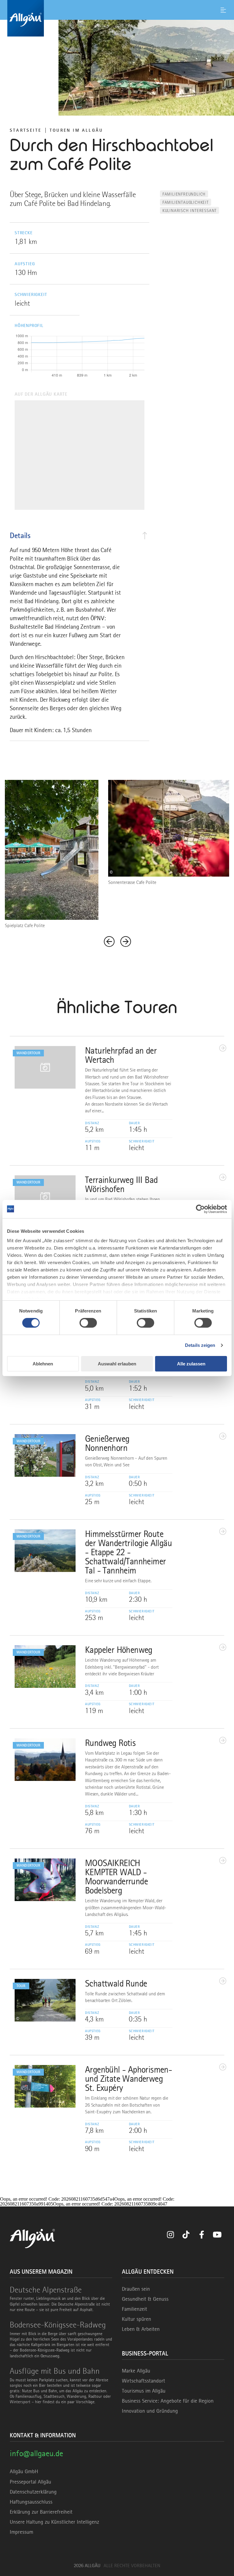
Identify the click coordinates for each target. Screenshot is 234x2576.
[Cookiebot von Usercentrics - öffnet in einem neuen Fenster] (200, 1209)
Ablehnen (43, 1364)
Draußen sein (136, 2289)
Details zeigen (200, 1345)
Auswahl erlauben (117, 1364)
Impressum (21, 2532)
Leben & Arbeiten (141, 2329)
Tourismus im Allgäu (144, 2391)
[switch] (88, 1323)
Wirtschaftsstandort (144, 2381)
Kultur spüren (136, 2319)
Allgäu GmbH (24, 2471)
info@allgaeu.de (36, 2453)
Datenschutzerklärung (33, 2492)
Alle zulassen (191, 1364)
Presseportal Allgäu (30, 2482)
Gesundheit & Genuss (145, 2299)
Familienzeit (135, 2309)
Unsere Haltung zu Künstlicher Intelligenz (54, 2522)
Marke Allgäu (136, 2371)
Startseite (26, 130)
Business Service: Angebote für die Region (168, 2401)
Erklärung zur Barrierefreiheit (41, 2512)
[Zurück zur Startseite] (117, 18)
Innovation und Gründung (150, 2411)
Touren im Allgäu (76, 130)
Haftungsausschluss (31, 2502)
